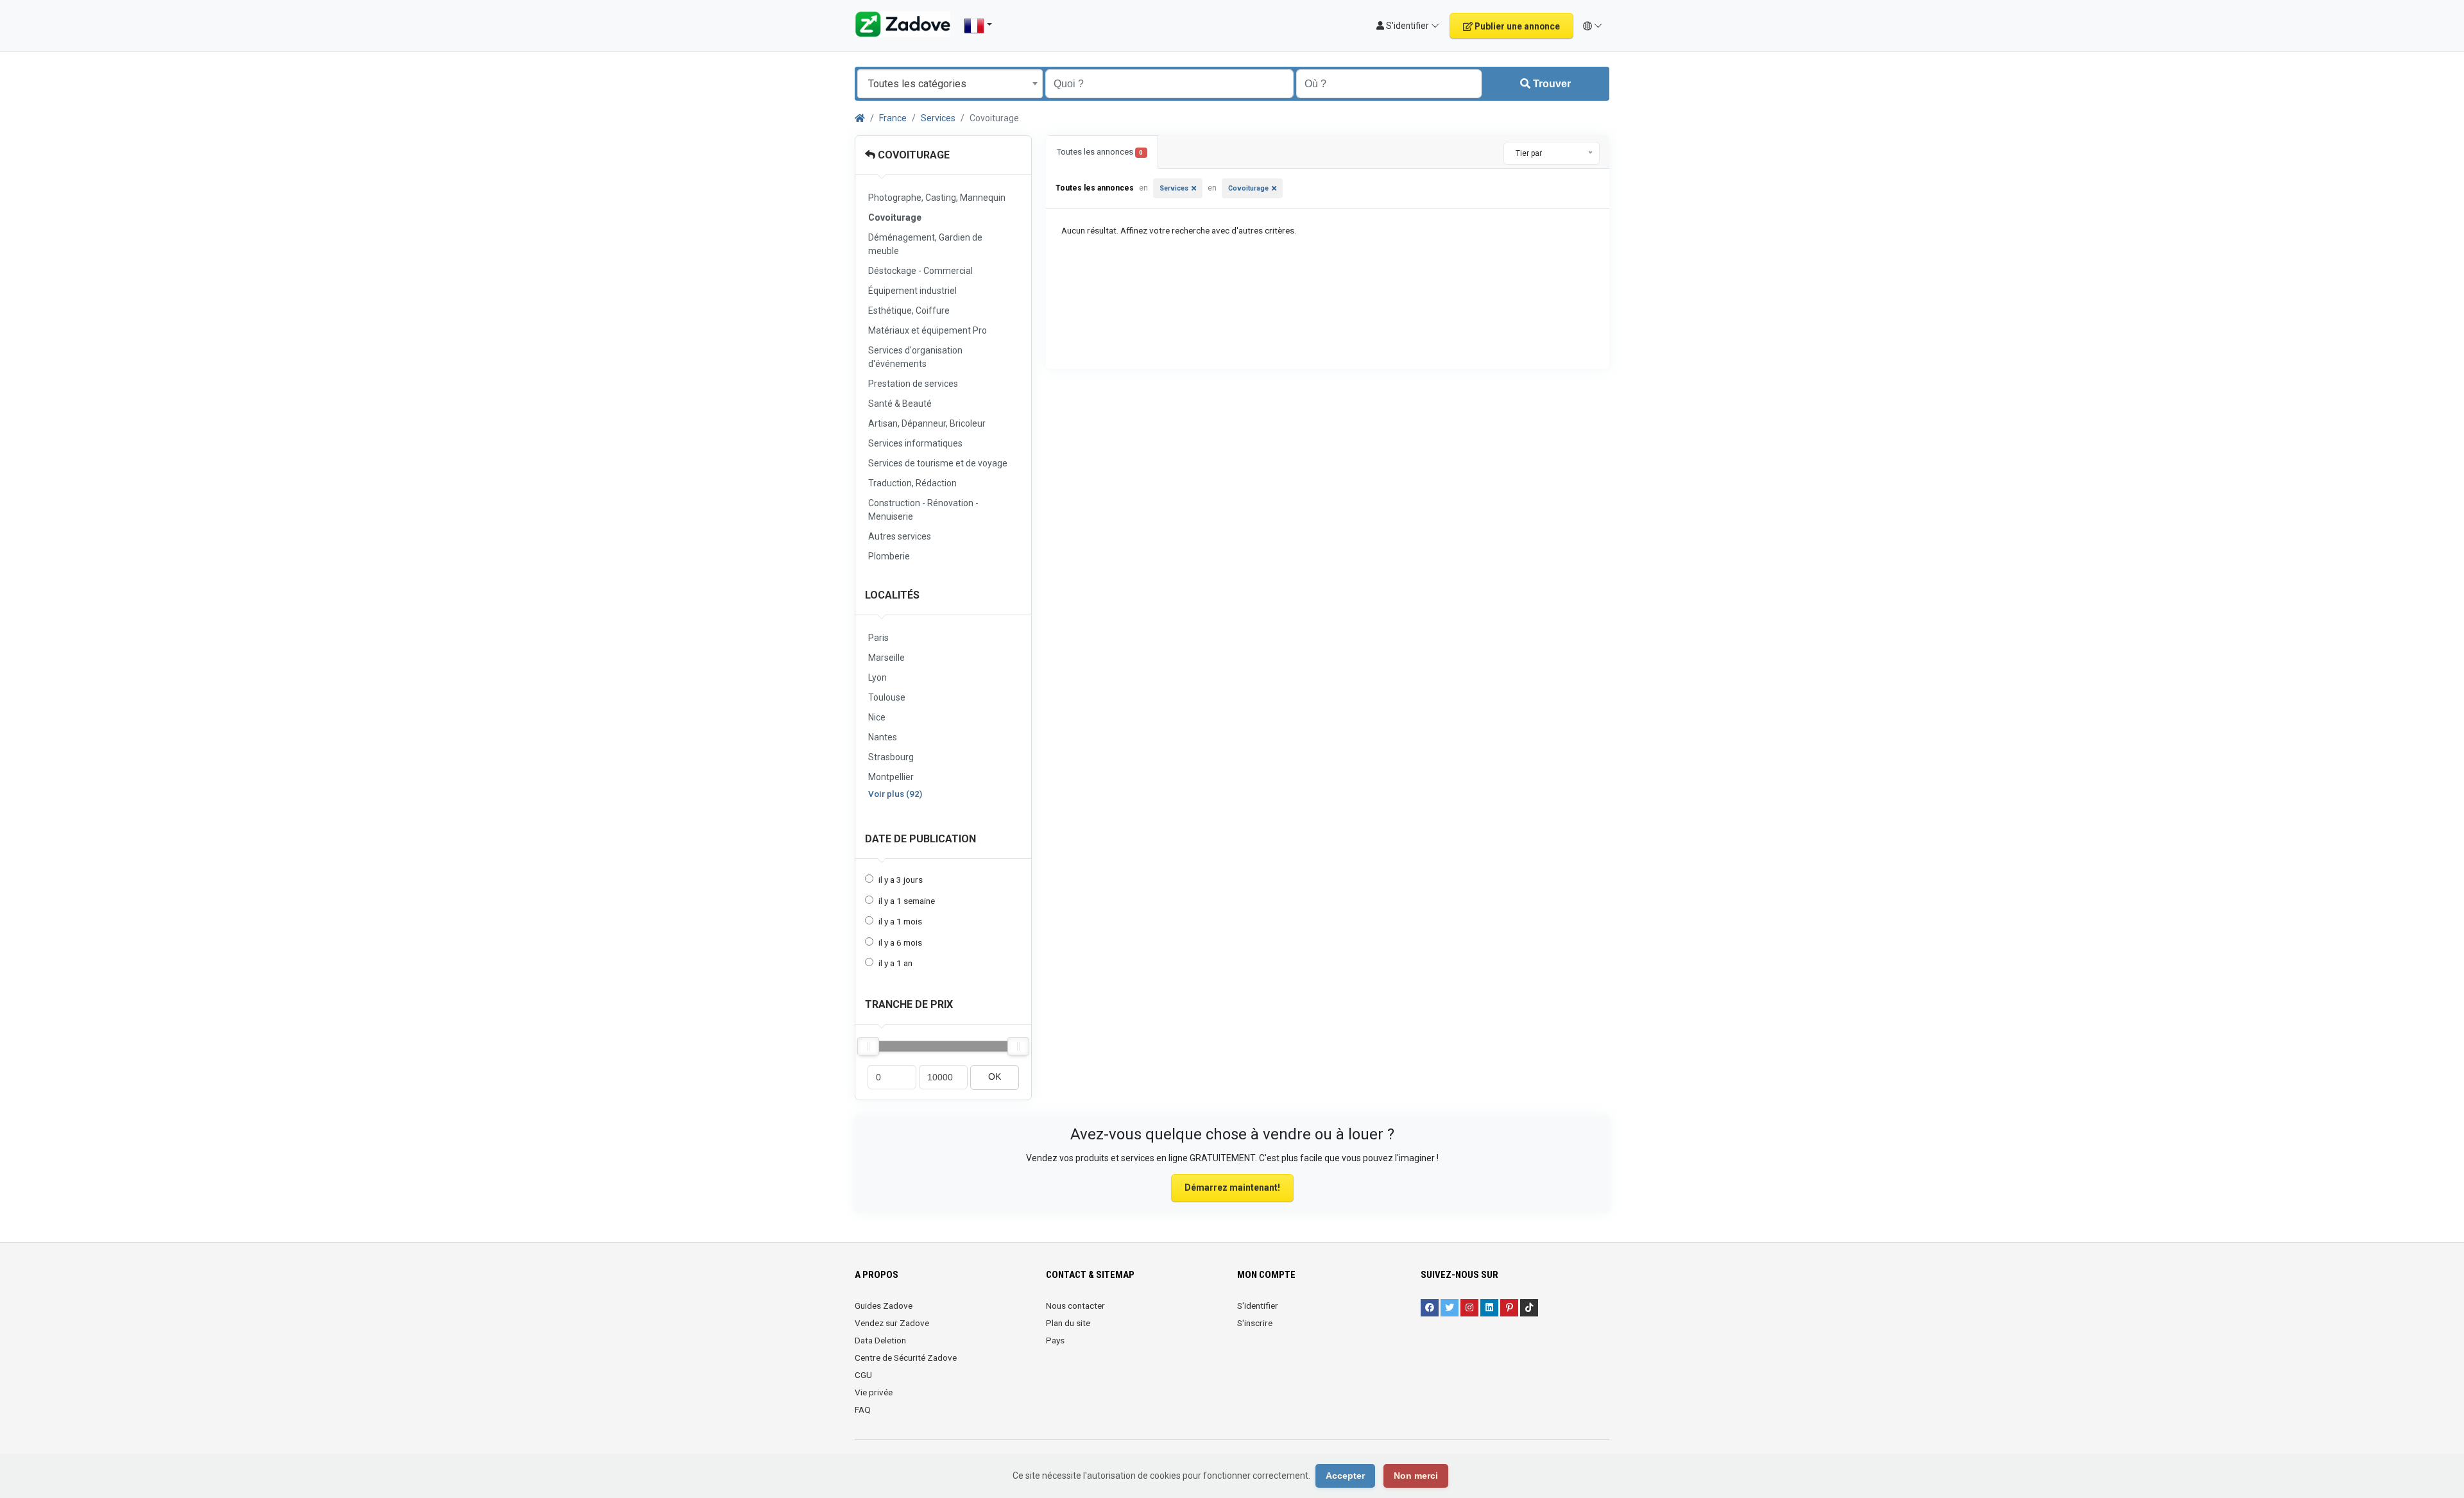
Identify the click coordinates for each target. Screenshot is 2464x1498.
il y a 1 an (895, 963)
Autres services (900, 536)
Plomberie (889, 556)
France (893, 118)
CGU (863, 1375)
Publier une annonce (1516, 26)
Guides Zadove (884, 1306)
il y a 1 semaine (907, 901)
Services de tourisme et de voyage (938, 463)
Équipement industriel (912, 291)
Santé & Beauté (900, 404)
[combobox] (950, 84)
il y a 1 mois (900, 921)
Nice (877, 717)
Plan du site (1068, 1323)
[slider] (868, 1046)
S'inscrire (1255, 1323)
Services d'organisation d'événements (915, 357)
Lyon (877, 677)
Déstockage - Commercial (920, 271)
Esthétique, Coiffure (909, 311)
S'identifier (1258, 1306)
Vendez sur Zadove (892, 1323)
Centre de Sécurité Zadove (906, 1358)
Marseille (886, 658)
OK (995, 1077)
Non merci (1416, 1476)
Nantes (883, 737)
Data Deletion (880, 1340)
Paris (878, 638)
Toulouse (887, 697)
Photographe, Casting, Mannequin (937, 198)
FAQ (863, 1409)
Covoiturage (912, 155)
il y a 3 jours (901, 880)
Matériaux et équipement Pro (928, 330)
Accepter (1345, 1476)
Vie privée (874, 1392)
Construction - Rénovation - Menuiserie (923, 510)
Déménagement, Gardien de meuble (925, 244)
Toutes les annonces (1100, 152)
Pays (1055, 1340)
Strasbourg (891, 757)
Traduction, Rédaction (912, 483)
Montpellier (891, 777)
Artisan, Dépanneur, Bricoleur (927, 423)
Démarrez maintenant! (1232, 1187)
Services (938, 118)
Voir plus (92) (895, 794)
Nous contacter (1075, 1306)
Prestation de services (913, 384)
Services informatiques (915, 443)
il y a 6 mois (900, 942)
